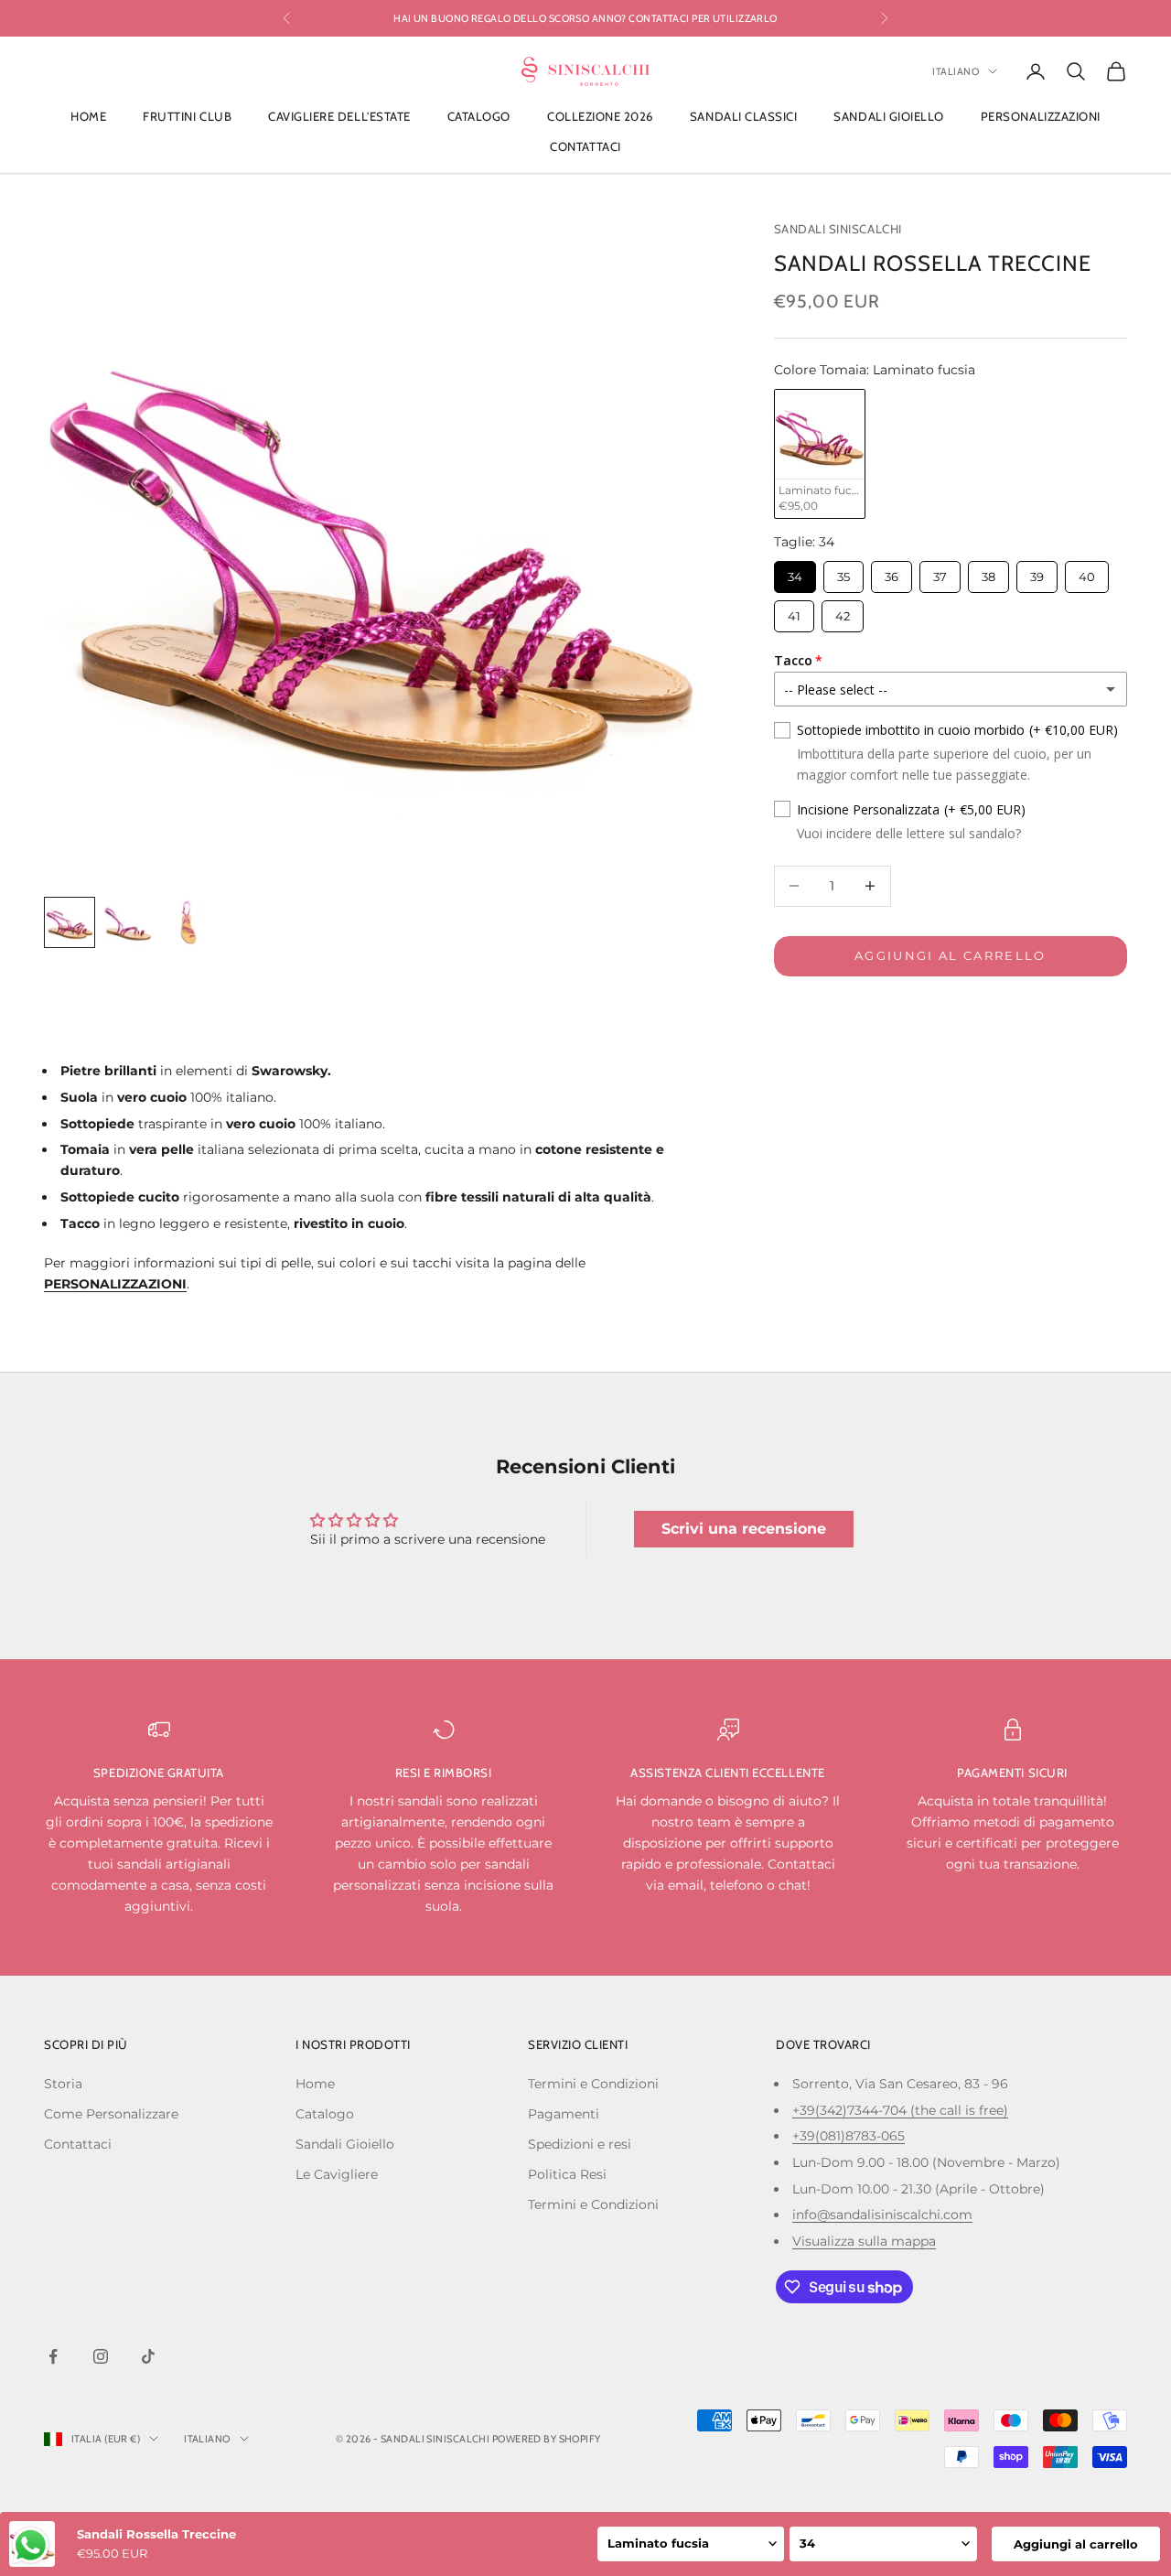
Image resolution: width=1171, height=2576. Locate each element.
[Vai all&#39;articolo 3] (187, 922)
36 (892, 571)
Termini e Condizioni (593, 2084)
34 (795, 571)
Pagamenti (564, 2114)
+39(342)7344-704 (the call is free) (900, 2110)
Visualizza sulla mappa (864, 2241)
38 (988, 571)
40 (1087, 571)
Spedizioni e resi (580, 2144)
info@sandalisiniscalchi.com (882, 2215)
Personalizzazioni (1041, 117)
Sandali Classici (743, 117)
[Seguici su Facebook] (53, 2356)
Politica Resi (567, 2174)
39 (1037, 571)
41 (794, 612)
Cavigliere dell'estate (339, 117)
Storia (63, 2084)
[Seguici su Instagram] (101, 2356)
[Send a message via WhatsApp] (31, 2545)
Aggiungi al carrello (951, 955)
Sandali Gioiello (888, 117)
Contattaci (585, 146)
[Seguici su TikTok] (148, 2356)
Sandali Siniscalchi (838, 229)
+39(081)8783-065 (849, 2136)
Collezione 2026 (600, 117)
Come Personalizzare (111, 2114)
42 (842, 612)
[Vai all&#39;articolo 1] (70, 922)
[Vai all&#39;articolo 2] (128, 922)
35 (843, 571)
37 (940, 571)
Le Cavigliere (337, 2174)
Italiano (956, 71)
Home (88, 117)
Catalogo (479, 117)
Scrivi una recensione (744, 1529)
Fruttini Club (187, 117)
